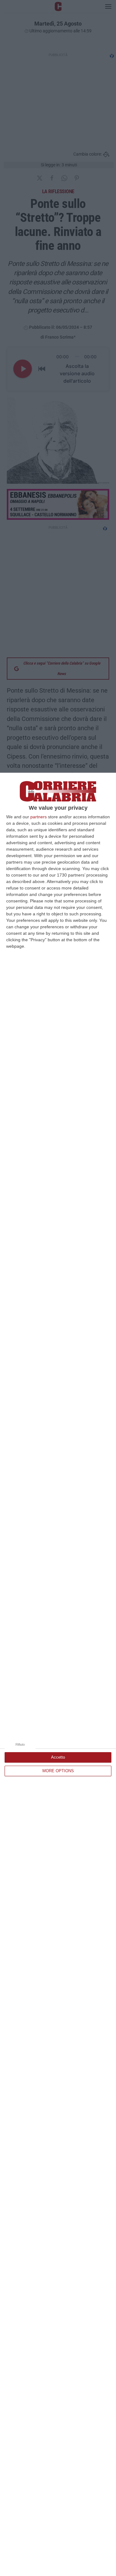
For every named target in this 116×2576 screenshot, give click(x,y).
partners (39, 817)
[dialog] (58, 1674)
